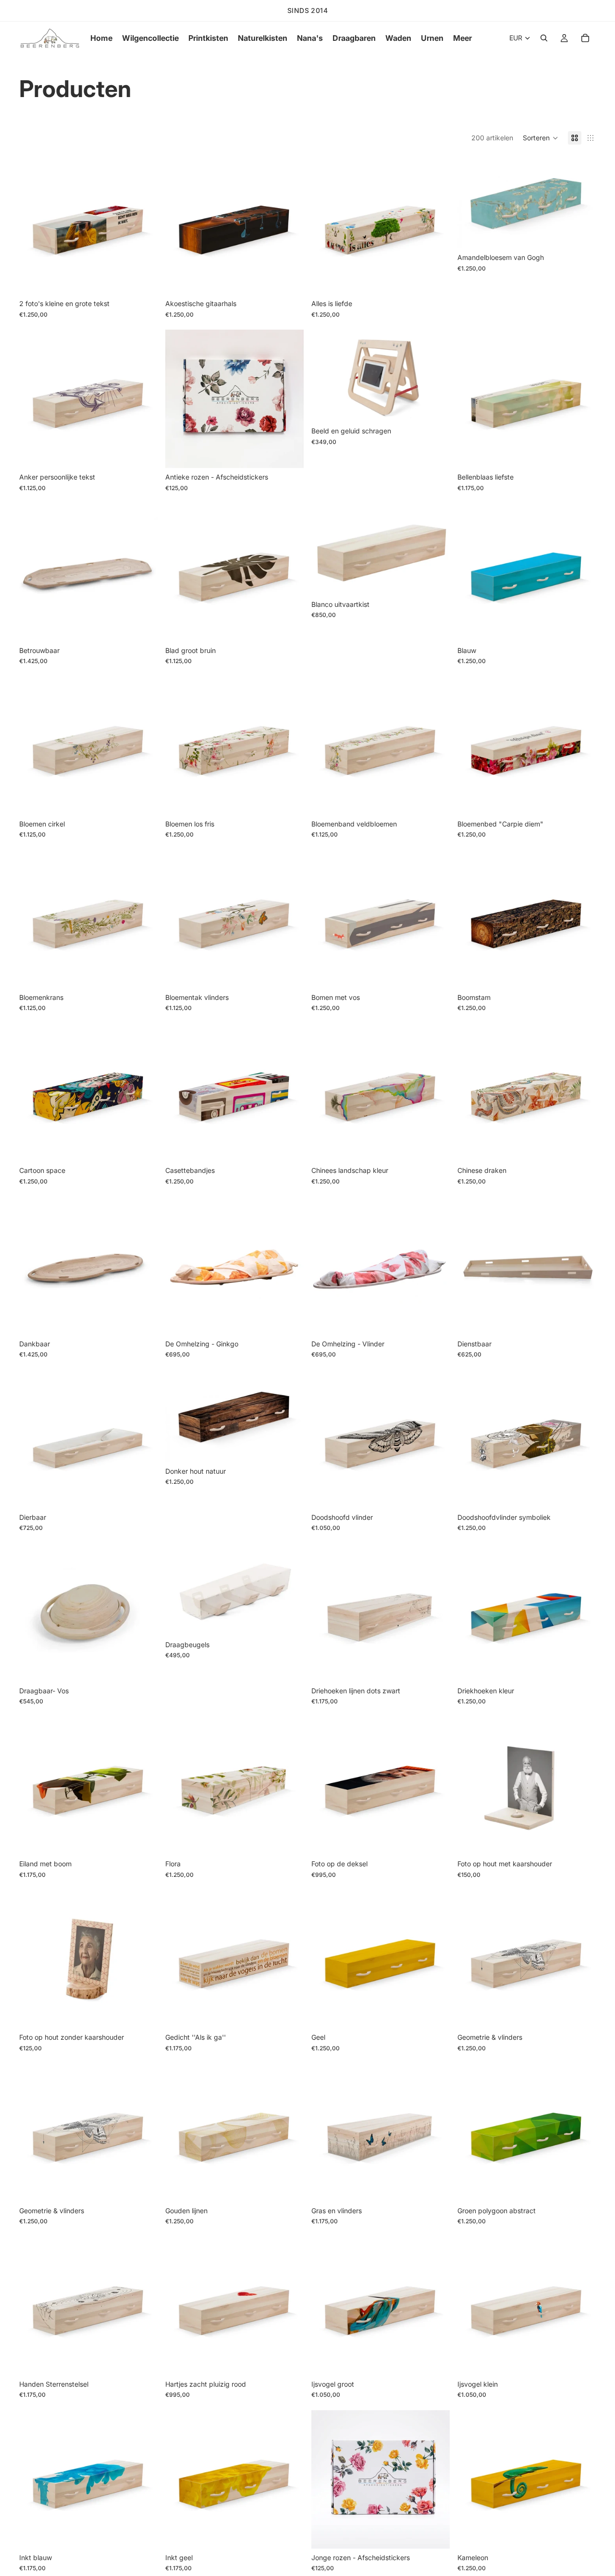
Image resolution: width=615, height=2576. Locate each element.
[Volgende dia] (143, 225)
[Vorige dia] (34, 225)
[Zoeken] (544, 38)
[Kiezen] (143, 280)
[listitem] (462, 38)
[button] (541, 138)
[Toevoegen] (289, 453)
